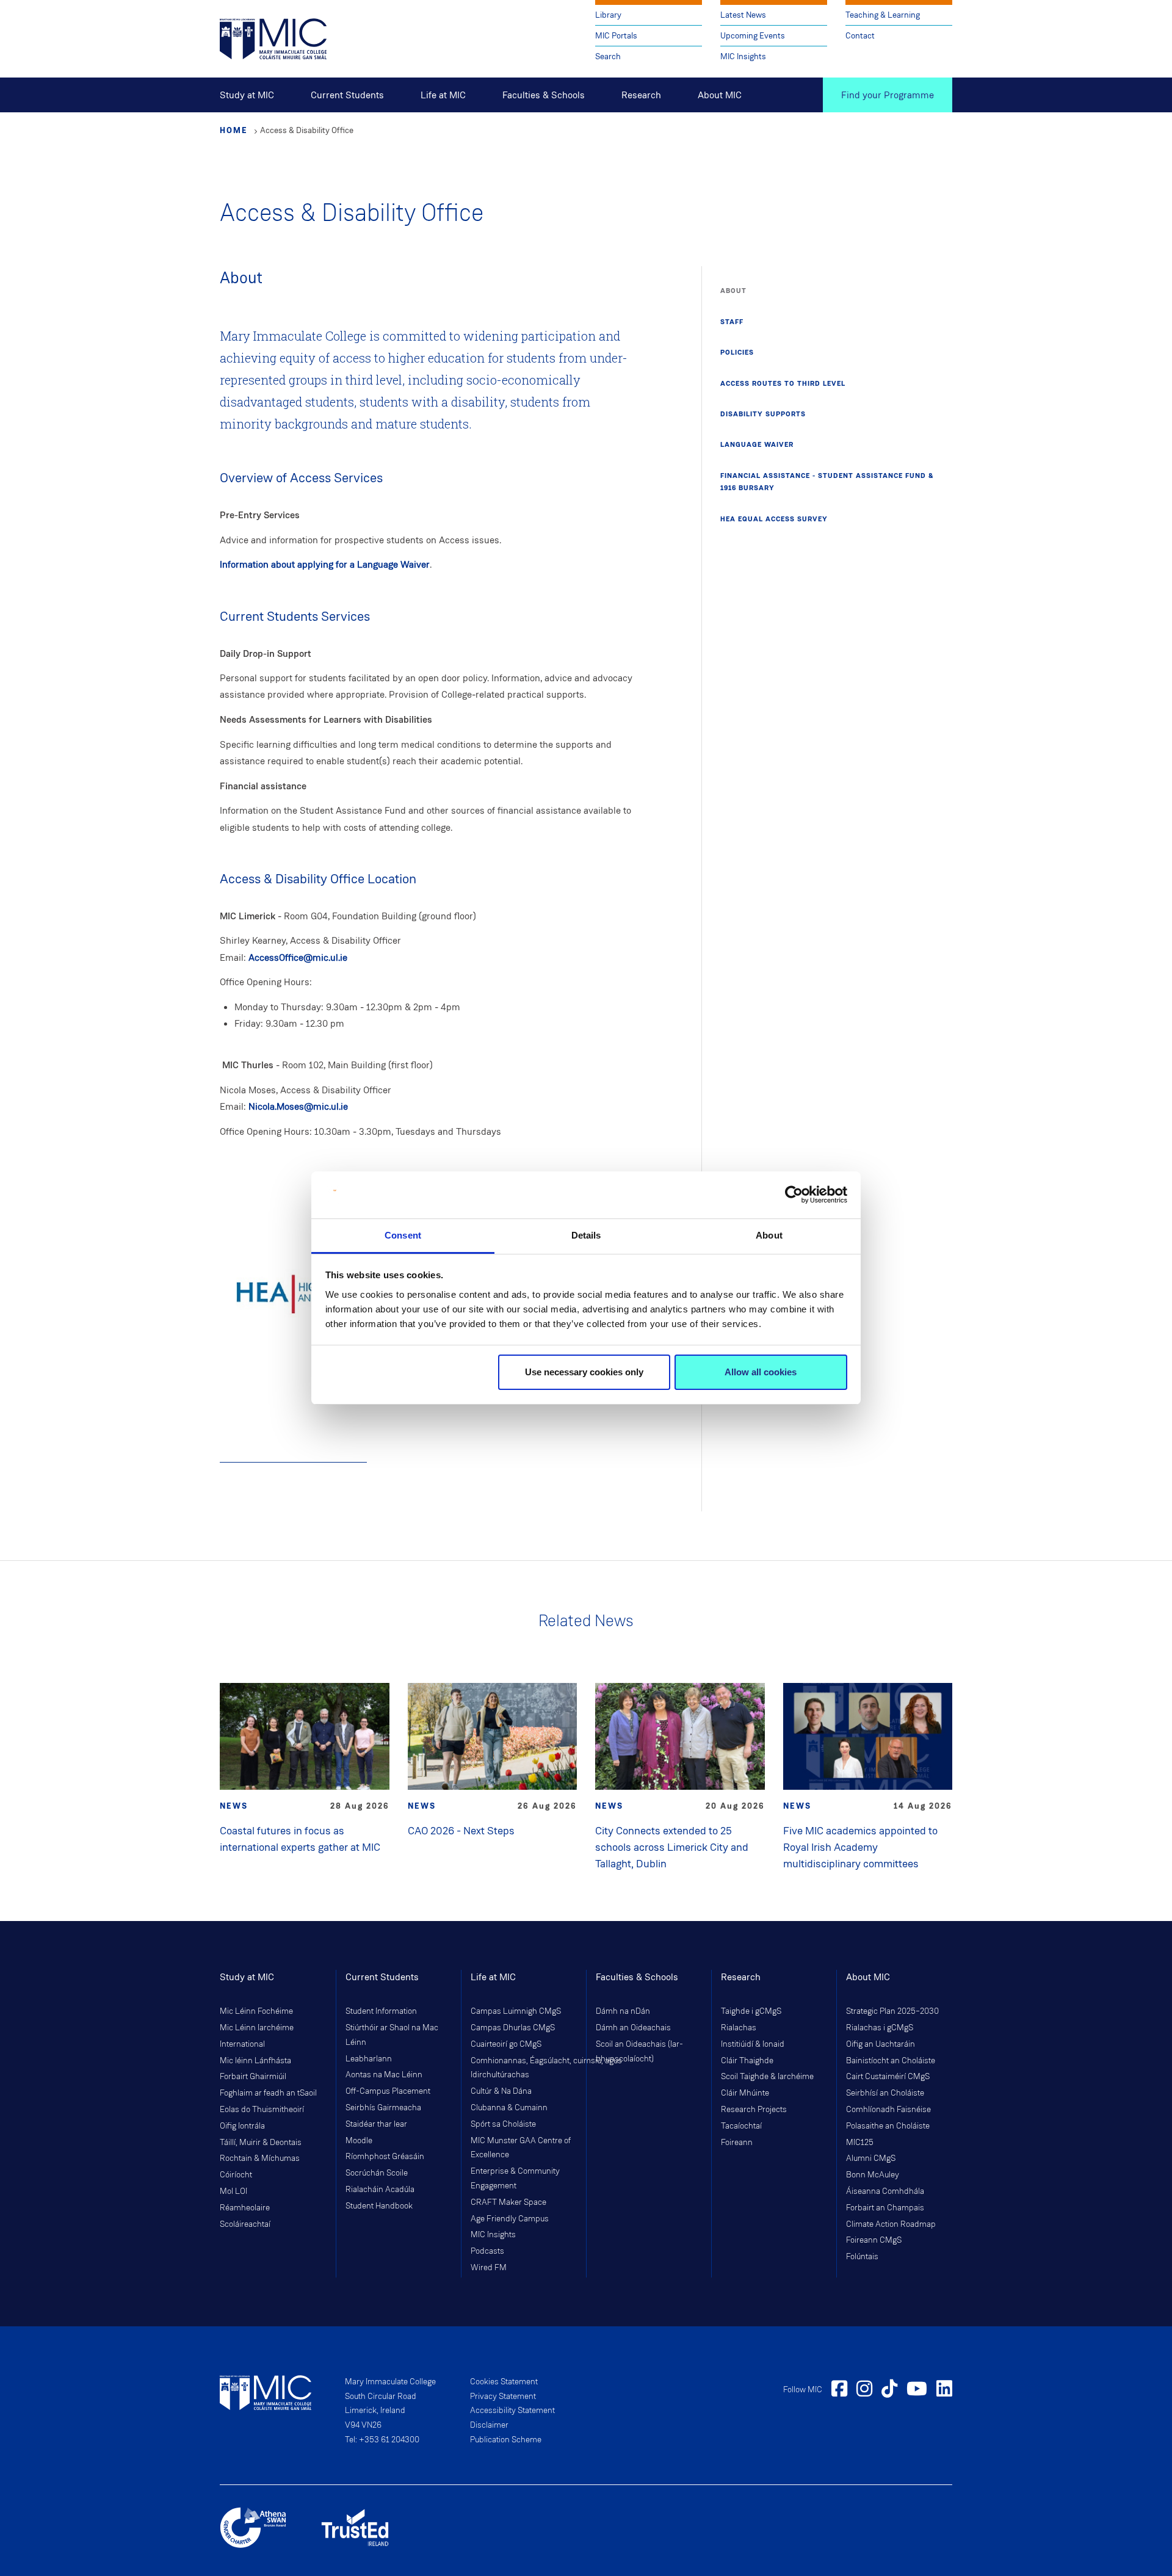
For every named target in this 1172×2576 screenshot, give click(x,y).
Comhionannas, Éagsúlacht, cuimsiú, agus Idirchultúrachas (524, 2068)
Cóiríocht (236, 2175)
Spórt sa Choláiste (503, 2124)
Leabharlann (369, 2059)
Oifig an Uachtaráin (881, 2044)
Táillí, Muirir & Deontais (261, 2143)
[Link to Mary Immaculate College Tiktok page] (889, 2390)
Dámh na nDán (623, 2011)
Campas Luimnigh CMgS (516, 2011)
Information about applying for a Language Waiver (325, 564)
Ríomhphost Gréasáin (385, 2157)
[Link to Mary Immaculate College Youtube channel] (917, 2390)
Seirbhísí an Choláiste (885, 2093)
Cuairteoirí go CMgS (506, 2044)
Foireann (737, 2143)
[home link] (273, 38)
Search (608, 56)
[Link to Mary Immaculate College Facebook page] (839, 2390)
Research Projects (754, 2110)
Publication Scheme (506, 2440)
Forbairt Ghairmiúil (253, 2077)
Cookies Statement (504, 2382)
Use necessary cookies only (584, 1372)
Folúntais (862, 2257)
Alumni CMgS (871, 2158)
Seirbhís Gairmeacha (383, 2108)
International (242, 2044)
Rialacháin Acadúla (380, 2190)
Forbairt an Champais (885, 2208)
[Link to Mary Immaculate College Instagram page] (864, 2390)
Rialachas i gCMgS (880, 2028)
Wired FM (489, 2268)
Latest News (743, 15)
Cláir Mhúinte (745, 2093)
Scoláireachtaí (245, 2224)
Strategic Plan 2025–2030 (892, 2011)
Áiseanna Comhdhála (885, 2191)
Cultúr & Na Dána (501, 2091)
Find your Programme (888, 95)
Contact (860, 36)
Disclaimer (489, 2425)
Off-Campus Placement (388, 2091)
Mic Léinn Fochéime (256, 2011)
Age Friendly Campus (510, 2219)
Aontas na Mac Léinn (384, 2075)
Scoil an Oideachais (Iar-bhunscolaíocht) (639, 2052)
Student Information (381, 2011)
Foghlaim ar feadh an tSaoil (268, 2093)
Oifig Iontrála (242, 2126)
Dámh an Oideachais (633, 2028)
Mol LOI (233, 2191)
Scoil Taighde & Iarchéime (767, 2077)
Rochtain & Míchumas (260, 2158)
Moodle (359, 2141)
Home (234, 130)
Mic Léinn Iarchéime (257, 2028)
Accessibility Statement (512, 2411)
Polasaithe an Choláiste (888, 2126)
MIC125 (860, 2143)
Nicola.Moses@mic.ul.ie (298, 1106)
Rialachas (739, 2028)
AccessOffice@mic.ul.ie (298, 957)
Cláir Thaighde (747, 2061)
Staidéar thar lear (376, 2124)
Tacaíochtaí (741, 2126)
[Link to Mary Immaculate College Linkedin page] (944, 2390)
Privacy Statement (503, 2397)
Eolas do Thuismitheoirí (262, 2110)
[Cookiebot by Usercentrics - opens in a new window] (794, 1195)
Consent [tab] (403, 1235)
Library (608, 15)
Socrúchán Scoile (377, 2173)
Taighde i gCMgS (751, 2011)
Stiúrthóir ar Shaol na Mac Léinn (392, 2035)
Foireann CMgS (874, 2240)
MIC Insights (743, 56)
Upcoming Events (753, 36)
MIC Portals (616, 36)
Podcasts (487, 2251)
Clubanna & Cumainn (509, 2108)
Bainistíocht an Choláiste (891, 2061)
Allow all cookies (761, 1372)
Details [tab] (586, 1235)
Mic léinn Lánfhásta (255, 2061)
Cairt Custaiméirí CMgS (888, 2077)
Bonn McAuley (873, 2175)
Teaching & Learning (883, 15)
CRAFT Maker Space (508, 2202)
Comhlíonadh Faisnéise (888, 2110)
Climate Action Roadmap (891, 2224)
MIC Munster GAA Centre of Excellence (521, 2148)
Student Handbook (379, 2206)
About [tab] (769, 1235)
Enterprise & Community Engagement (515, 2179)
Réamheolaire (245, 2208)
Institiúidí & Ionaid (753, 2044)
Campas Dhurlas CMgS (513, 2028)
